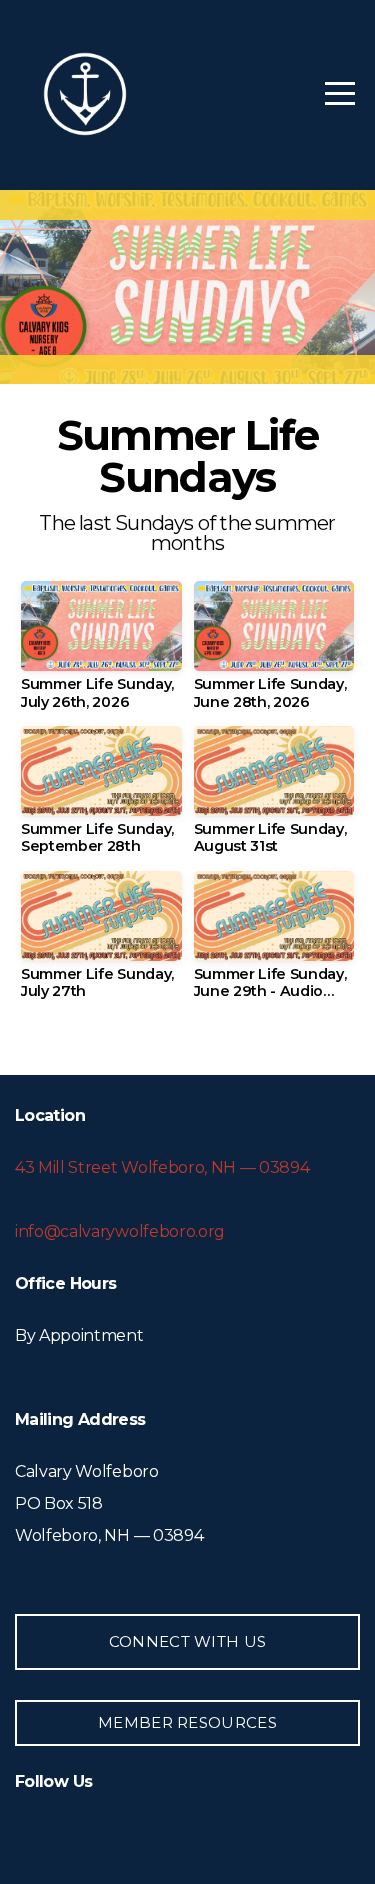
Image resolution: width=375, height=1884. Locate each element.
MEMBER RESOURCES (187, 1722)
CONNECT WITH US (188, 1641)
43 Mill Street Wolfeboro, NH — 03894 (162, 1167)
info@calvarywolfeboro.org (120, 1231)
